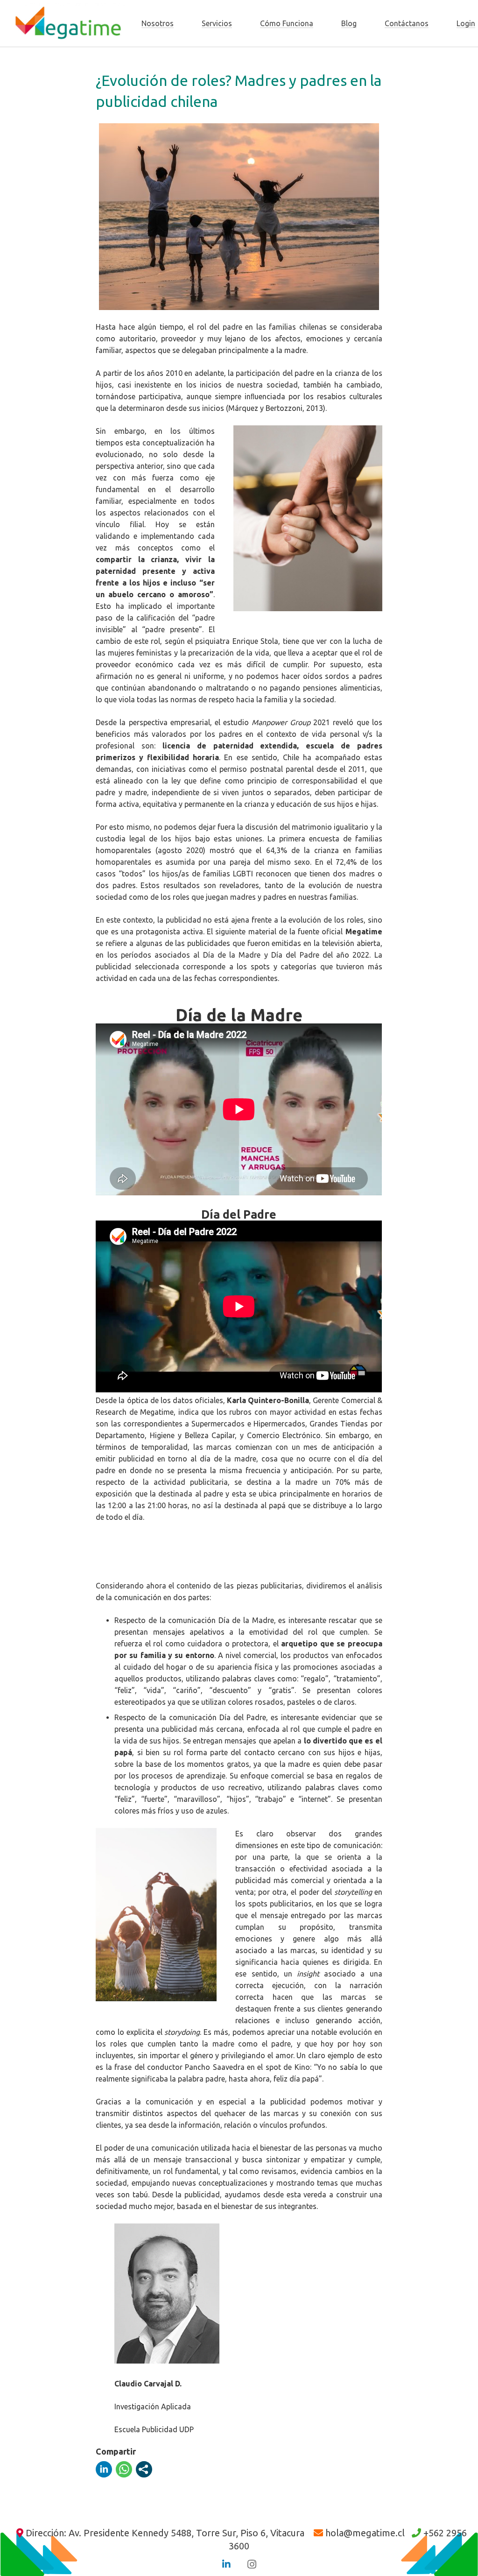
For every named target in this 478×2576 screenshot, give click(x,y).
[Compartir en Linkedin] (104, 2469)
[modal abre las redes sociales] (144, 2469)
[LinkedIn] (226, 2564)
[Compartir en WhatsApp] (124, 2469)
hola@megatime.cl (365, 2533)
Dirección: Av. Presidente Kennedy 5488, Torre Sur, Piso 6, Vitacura (165, 2533)
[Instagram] (252, 2564)
